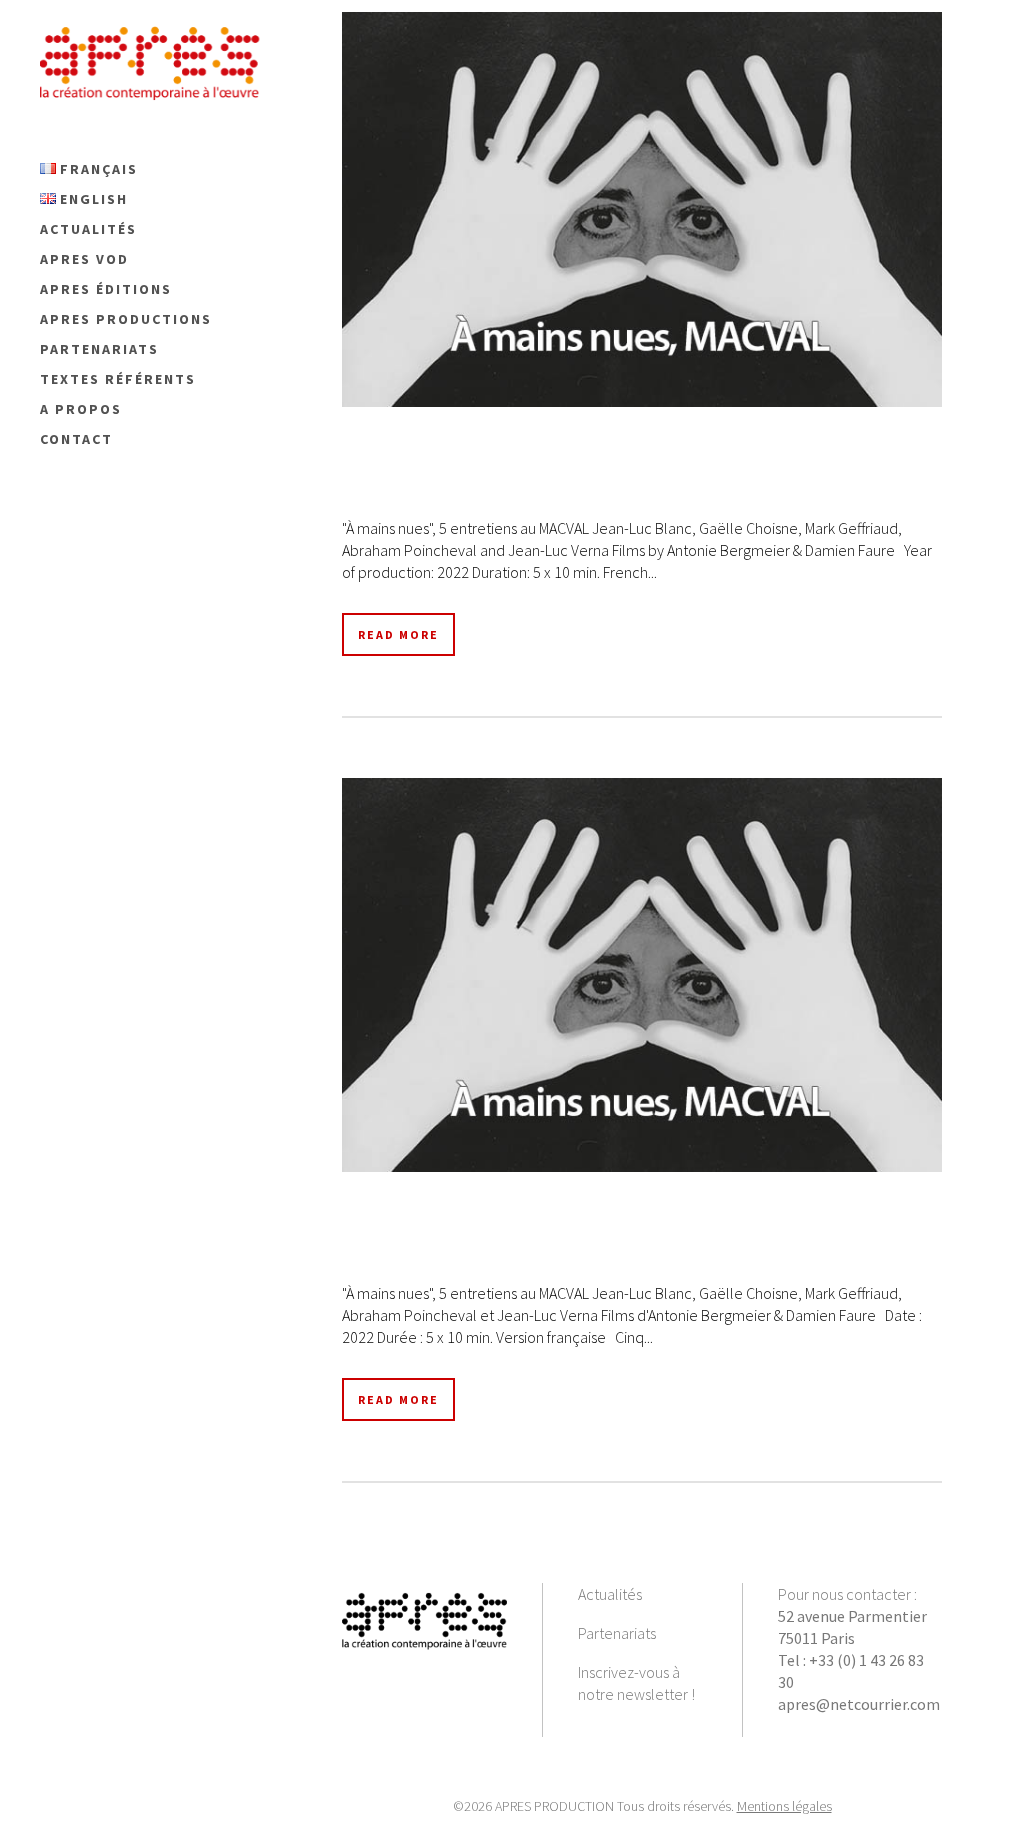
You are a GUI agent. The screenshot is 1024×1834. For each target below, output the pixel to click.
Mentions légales (784, 1806)
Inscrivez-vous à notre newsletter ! (636, 1683)
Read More (398, 634)
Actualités (610, 1594)
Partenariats (617, 1633)
